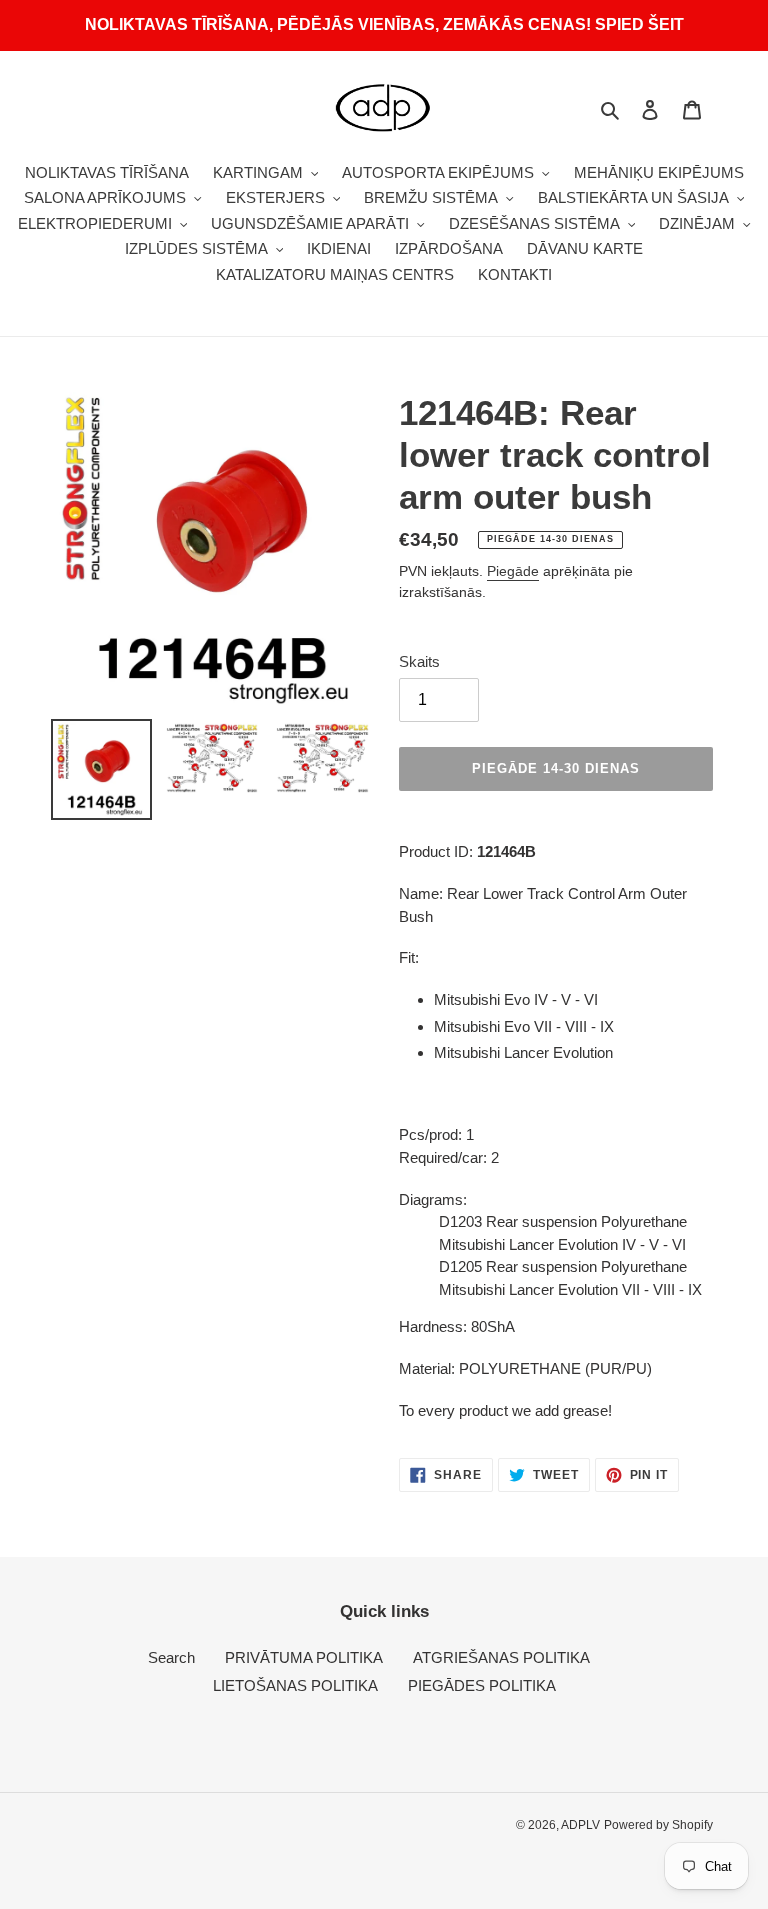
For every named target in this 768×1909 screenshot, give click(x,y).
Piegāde (513, 571)
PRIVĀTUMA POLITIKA (304, 1657)
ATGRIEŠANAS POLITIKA (501, 1657)
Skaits (419, 661)
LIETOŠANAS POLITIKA (295, 1685)
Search (171, 1657)
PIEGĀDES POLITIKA (482, 1685)
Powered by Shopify (658, 1825)
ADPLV (580, 1825)
